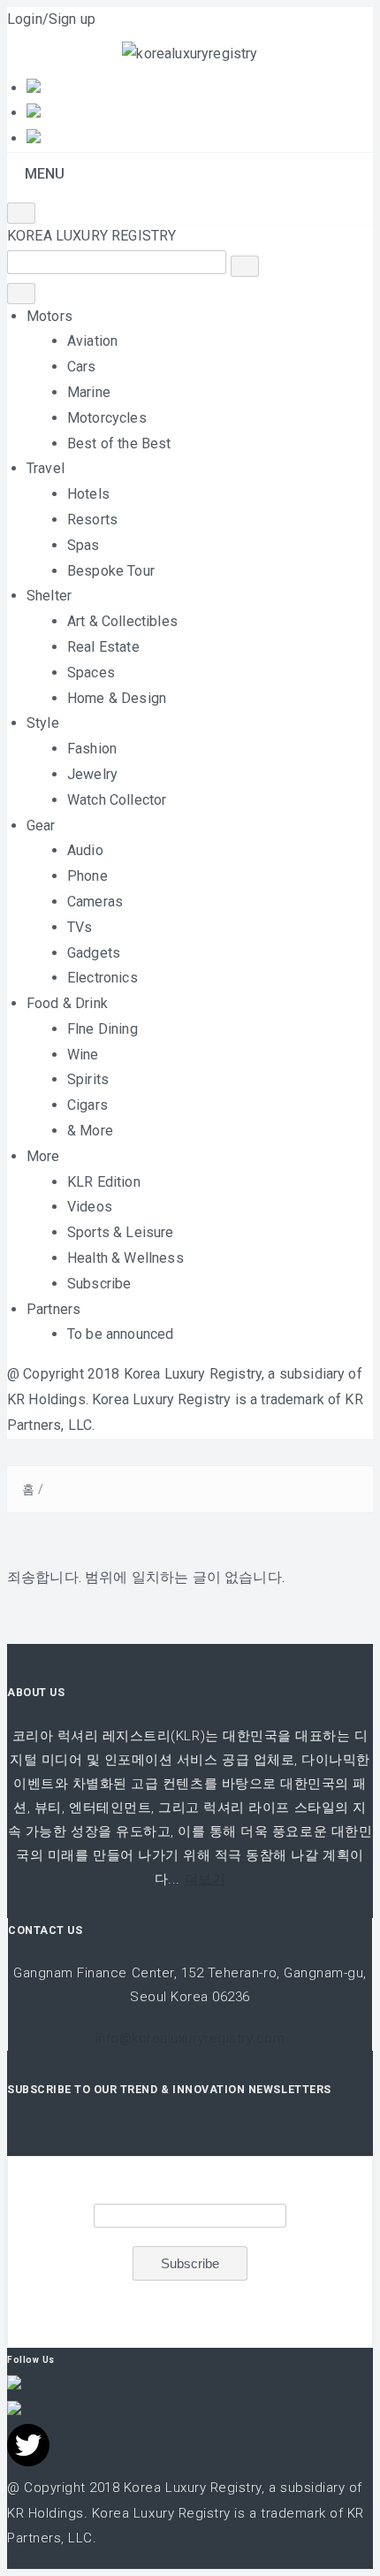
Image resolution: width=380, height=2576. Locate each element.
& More (90, 1131)
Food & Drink (67, 1003)
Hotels (88, 494)
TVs (80, 927)
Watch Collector (117, 800)
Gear (41, 826)
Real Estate (103, 647)
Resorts (92, 520)
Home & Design (117, 698)
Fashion (92, 749)
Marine (89, 392)
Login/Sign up (51, 19)
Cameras (95, 902)
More (43, 1156)
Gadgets (94, 953)
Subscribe (99, 1284)
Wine (83, 1055)
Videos (90, 1207)
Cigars (87, 1105)
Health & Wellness (125, 1258)
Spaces (91, 673)
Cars (82, 367)
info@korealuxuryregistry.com (190, 2038)
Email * (190, 2187)
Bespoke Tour (111, 571)
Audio (85, 850)
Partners (53, 1309)
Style (43, 723)
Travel (46, 468)
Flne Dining (103, 1029)
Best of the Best (119, 443)
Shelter (49, 596)
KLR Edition (104, 1182)
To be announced (120, 1334)
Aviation (92, 341)
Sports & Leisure (121, 1232)
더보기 (205, 1879)
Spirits (88, 1079)
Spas (84, 545)
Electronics (103, 978)
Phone (87, 876)
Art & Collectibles (122, 621)
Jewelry (92, 774)
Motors (49, 316)
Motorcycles (107, 418)
